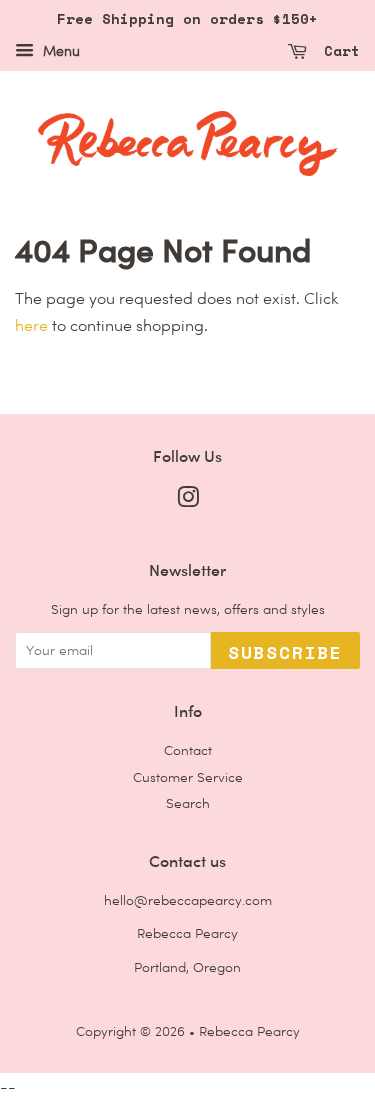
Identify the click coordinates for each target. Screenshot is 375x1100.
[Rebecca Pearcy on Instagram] (188, 501)
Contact (188, 750)
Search (188, 803)
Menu (59, 51)
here (31, 325)
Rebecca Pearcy (249, 1031)
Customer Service (188, 777)
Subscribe (285, 652)
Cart (337, 50)
